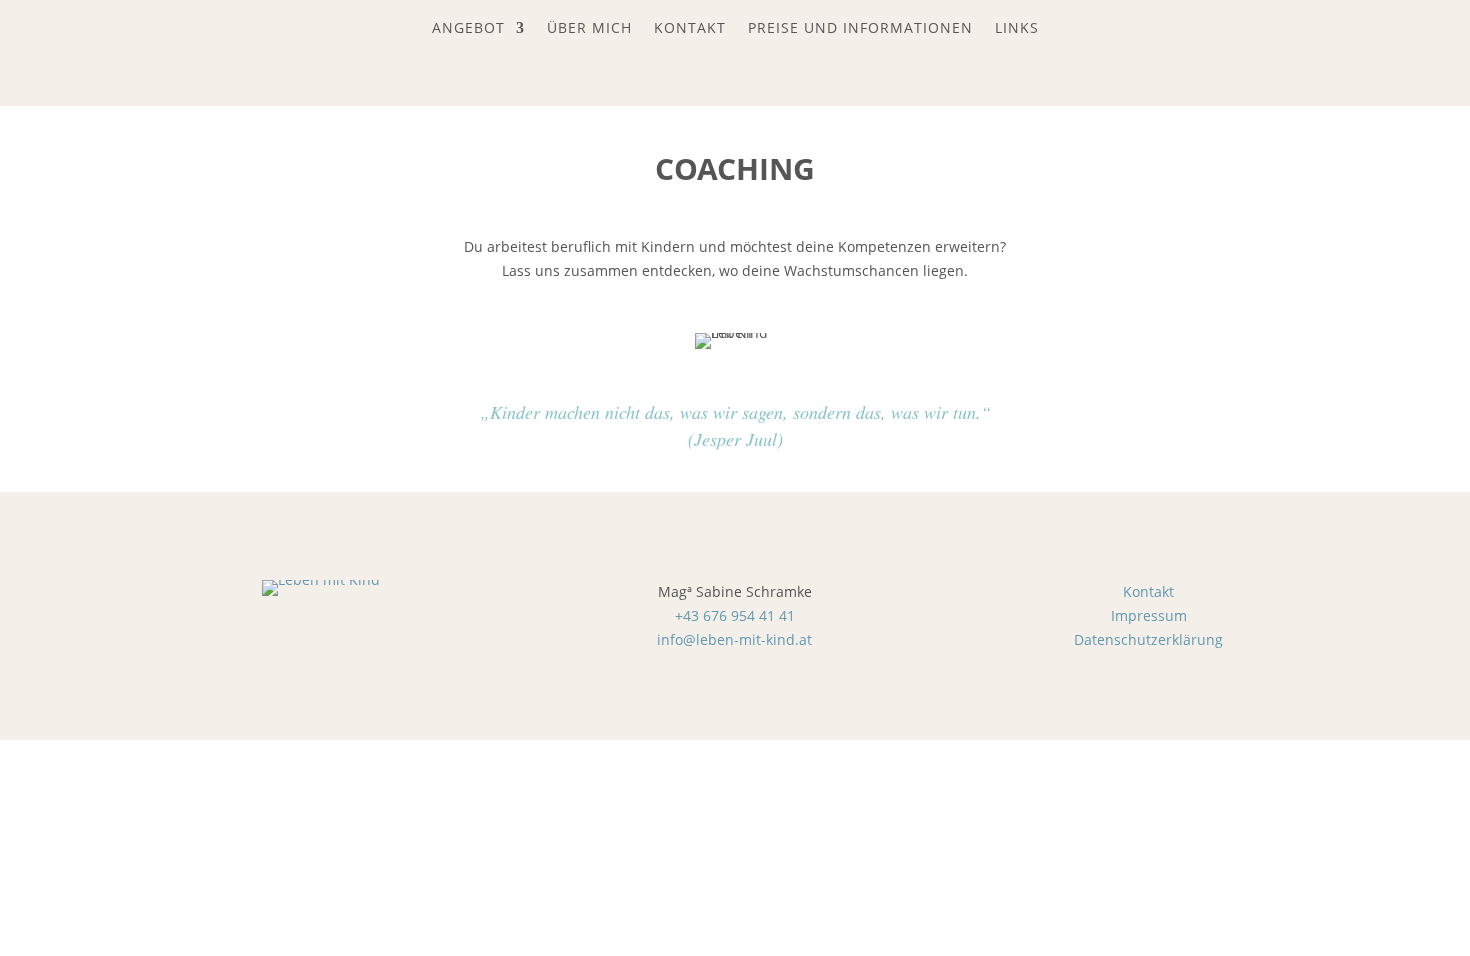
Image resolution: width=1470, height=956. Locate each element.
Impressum (1149, 615)
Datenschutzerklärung (1148, 639)
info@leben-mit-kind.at (734, 639)
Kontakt (1148, 591)
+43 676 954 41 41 (735, 615)
